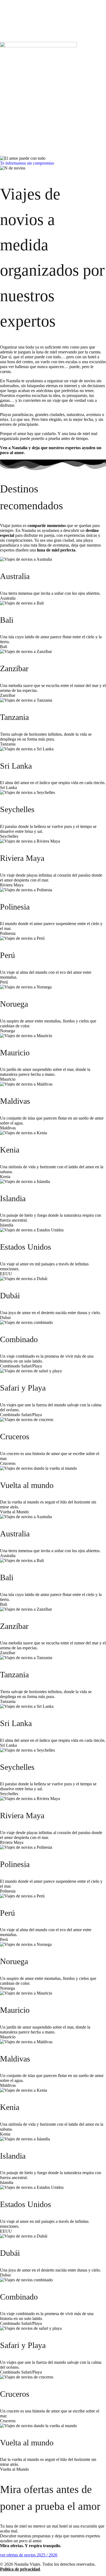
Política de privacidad (20, 2569)
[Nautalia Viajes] (38, 46)
